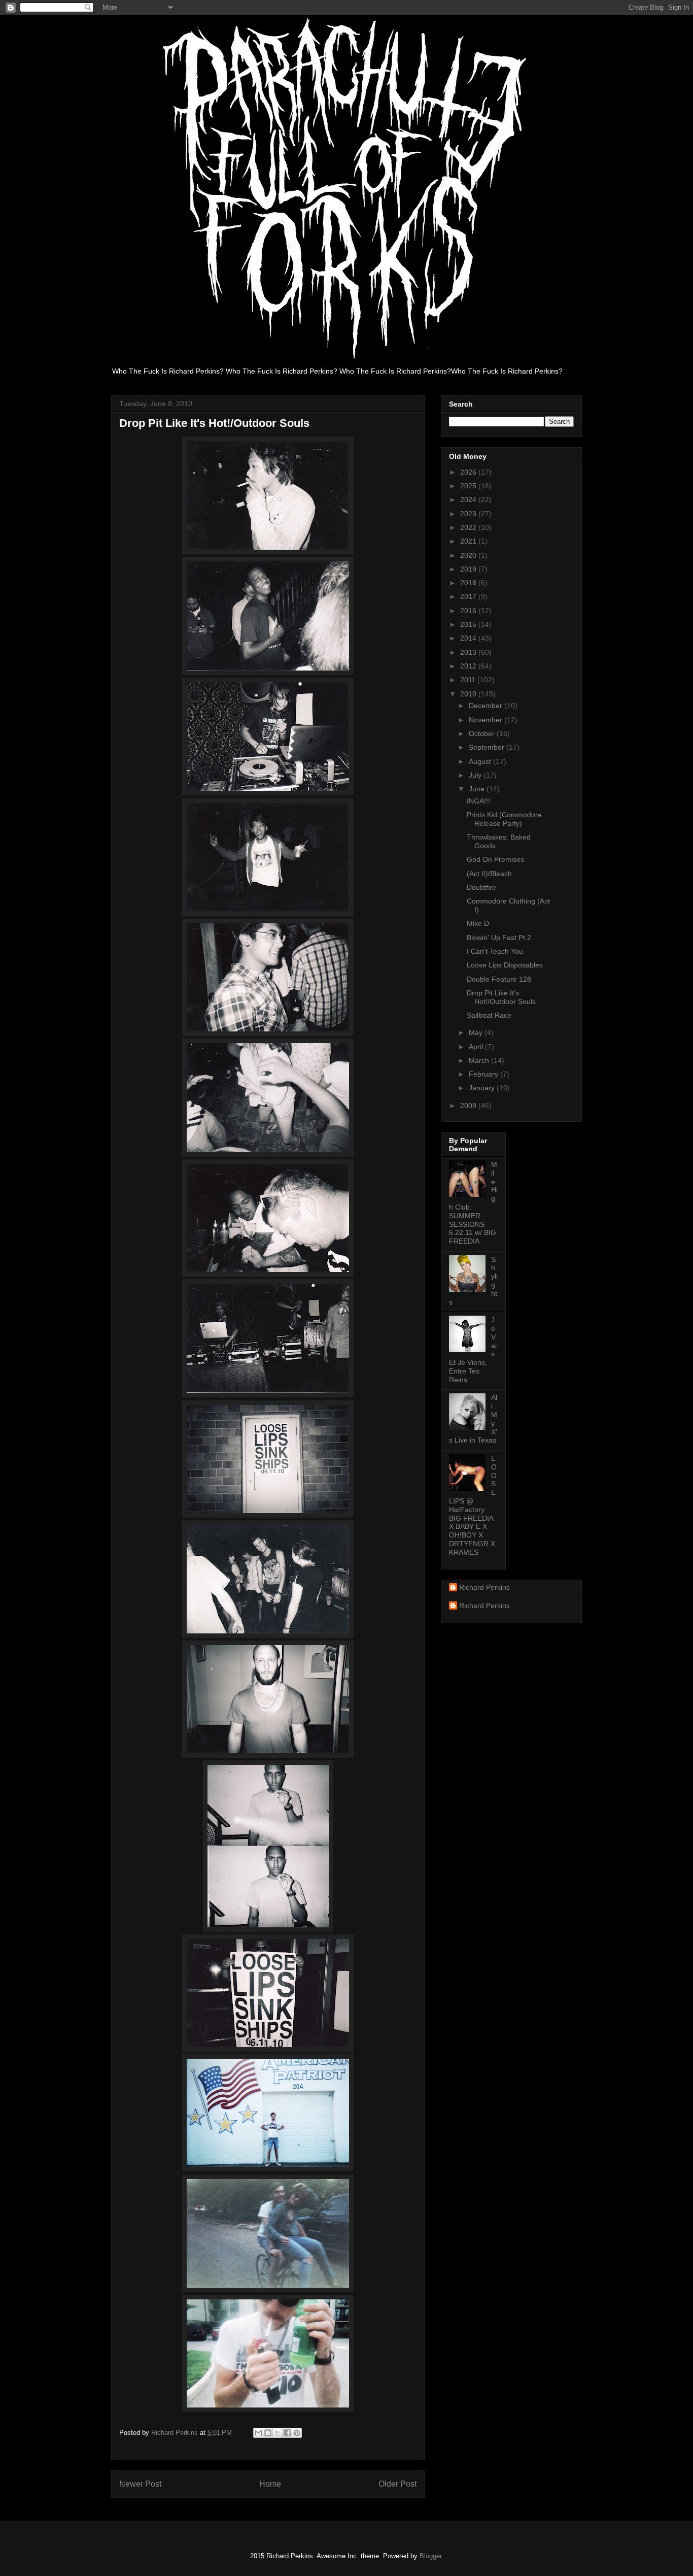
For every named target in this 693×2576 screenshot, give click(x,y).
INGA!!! (478, 801)
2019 (469, 569)
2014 (469, 638)
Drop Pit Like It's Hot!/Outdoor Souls (501, 997)
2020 (469, 555)
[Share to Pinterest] (297, 2433)
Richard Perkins (484, 1587)
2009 (469, 1106)
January (483, 1088)
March (480, 1060)
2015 (469, 624)
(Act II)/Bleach (489, 874)
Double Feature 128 (499, 979)
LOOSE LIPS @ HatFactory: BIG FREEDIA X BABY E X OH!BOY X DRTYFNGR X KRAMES (473, 1505)
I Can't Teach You (495, 951)
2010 (469, 694)
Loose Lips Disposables (505, 965)
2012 (469, 666)
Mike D (478, 923)
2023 (469, 514)
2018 (469, 583)
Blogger (430, 2556)
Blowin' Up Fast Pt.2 (499, 938)
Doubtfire (481, 887)
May (477, 1032)
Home (270, 2484)
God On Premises (495, 859)
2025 (469, 486)
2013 (469, 652)
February (484, 1074)
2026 (469, 472)
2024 (469, 499)
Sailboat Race (489, 1015)
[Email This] (258, 2433)
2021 (469, 541)
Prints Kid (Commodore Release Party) (504, 819)
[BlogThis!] (268, 2433)
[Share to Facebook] (287, 2433)
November (487, 720)
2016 (469, 611)
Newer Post (140, 2484)
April (477, 1047)
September (488, 747)
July (476, 775)
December (487, 706)
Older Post (397, 2484)
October (483, 733)
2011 (469, 680)
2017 (469, 596)
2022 (469, 527)
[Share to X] (278, 2433)
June (478, 789)
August (481, 761)
